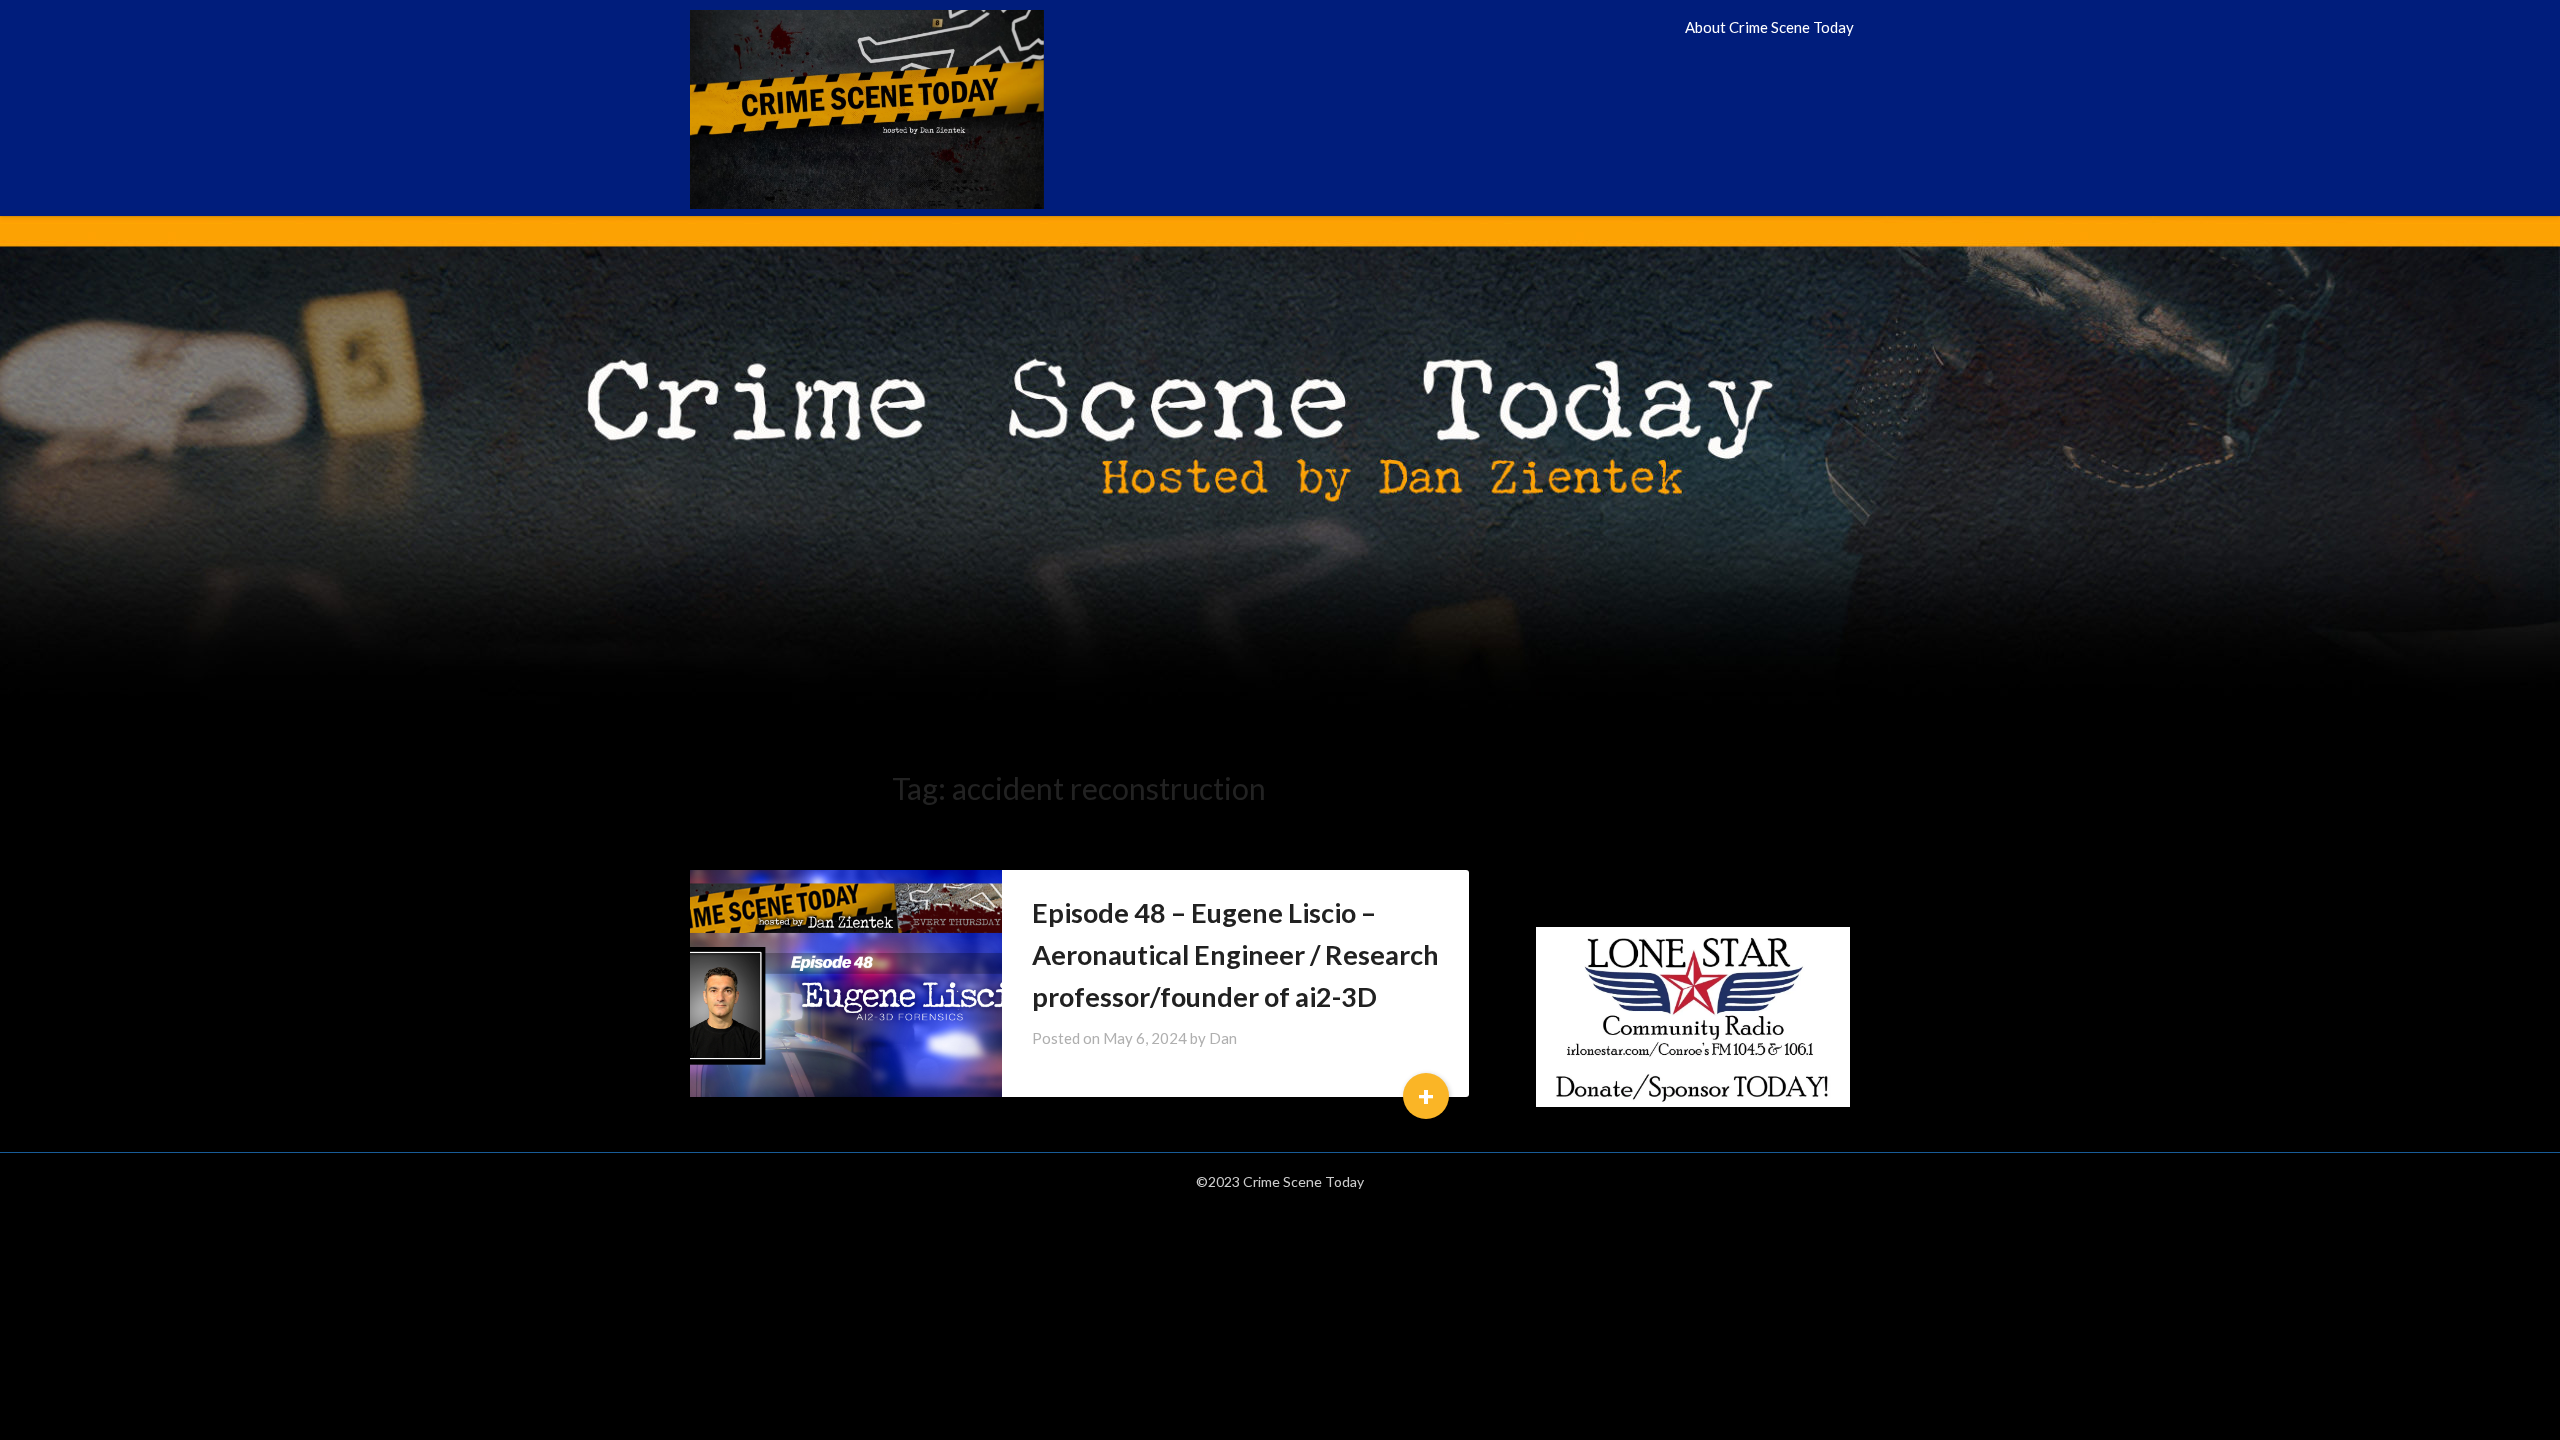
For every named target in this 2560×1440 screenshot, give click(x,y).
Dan (1223, 1038)
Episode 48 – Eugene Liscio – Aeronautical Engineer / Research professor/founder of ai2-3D (1235, 954)
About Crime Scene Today (1769, 27)
